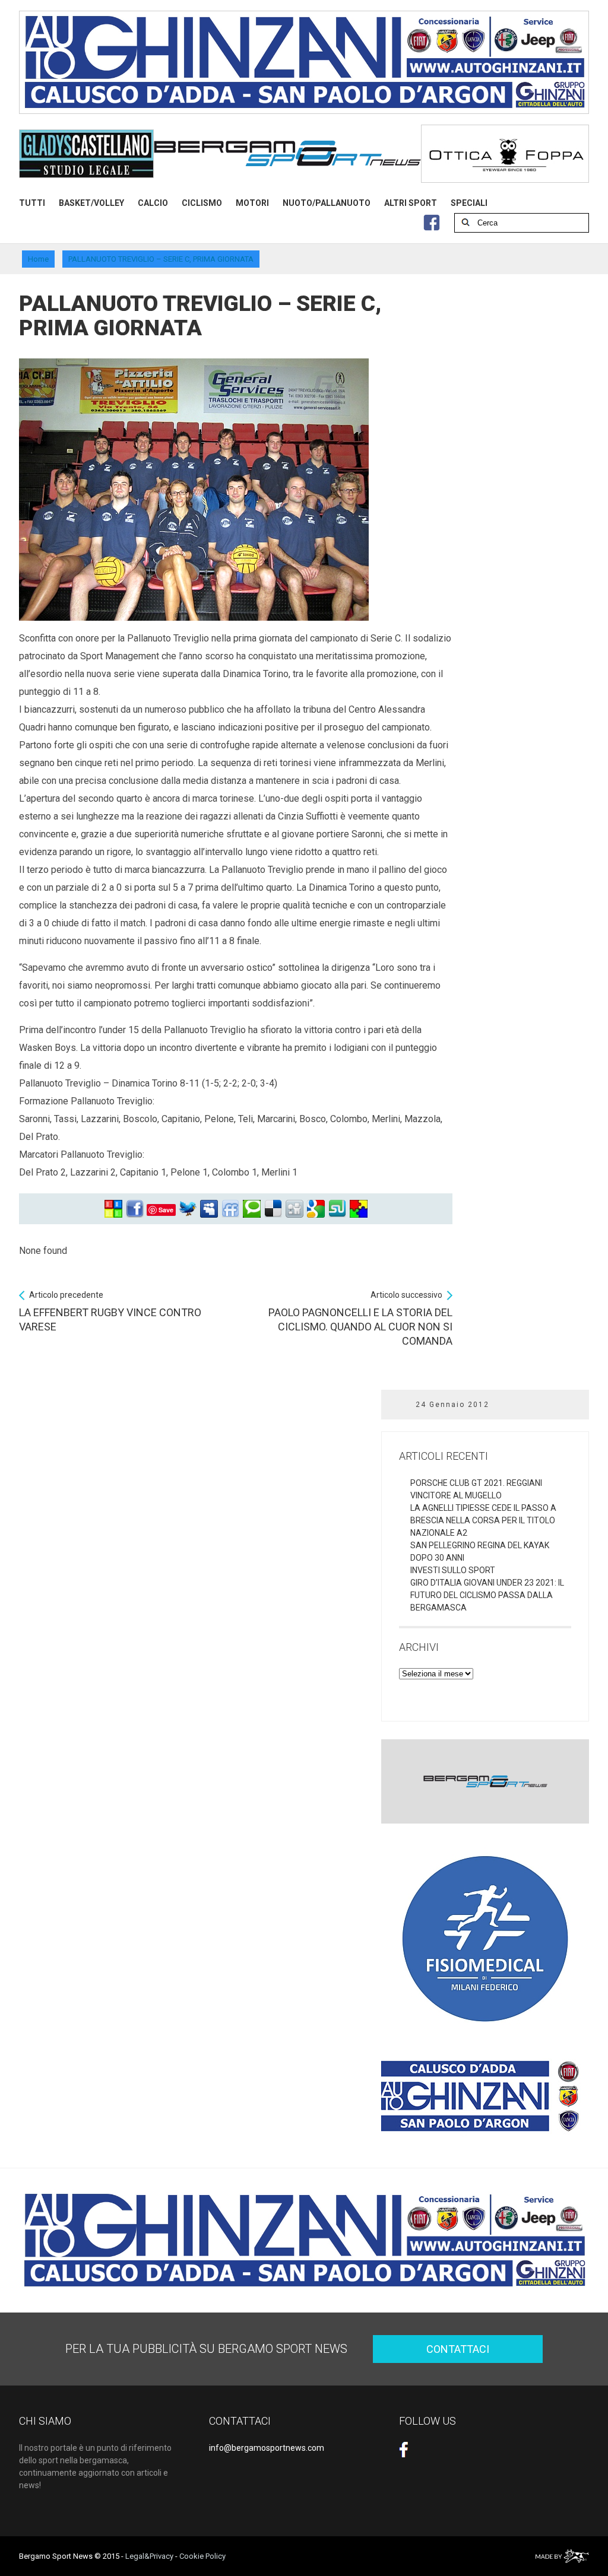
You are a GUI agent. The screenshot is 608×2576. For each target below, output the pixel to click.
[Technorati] (252, 1209)
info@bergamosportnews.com (267, 2448)
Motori (252, 203)
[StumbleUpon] (337, 1209)
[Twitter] (188, 1209)
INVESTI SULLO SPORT (453, 1570)
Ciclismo (202, 203)
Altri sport (411, 203)
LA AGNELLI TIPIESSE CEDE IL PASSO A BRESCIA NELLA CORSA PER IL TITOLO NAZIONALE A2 (483, 1520)
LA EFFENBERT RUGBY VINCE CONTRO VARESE (110, 1311)
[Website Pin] (113, 1209)
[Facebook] (135, 1209)
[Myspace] (209, 1209)
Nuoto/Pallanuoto (327, 203)
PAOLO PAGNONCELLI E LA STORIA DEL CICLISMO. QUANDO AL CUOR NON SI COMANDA (360, 1319)
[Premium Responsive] (359, 1209)
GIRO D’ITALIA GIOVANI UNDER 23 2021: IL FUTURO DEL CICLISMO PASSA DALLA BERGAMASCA (487, 1595)
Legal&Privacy (149, 2556)
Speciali (469, 203)
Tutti (32, 203)
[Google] (316, 1209)
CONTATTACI (458, 2349)
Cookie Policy (202, 2556)
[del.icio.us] (273, 1209)
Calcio (153, 203)
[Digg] (294, 1209)
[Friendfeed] (230, 1209)
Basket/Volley (91, 203)
